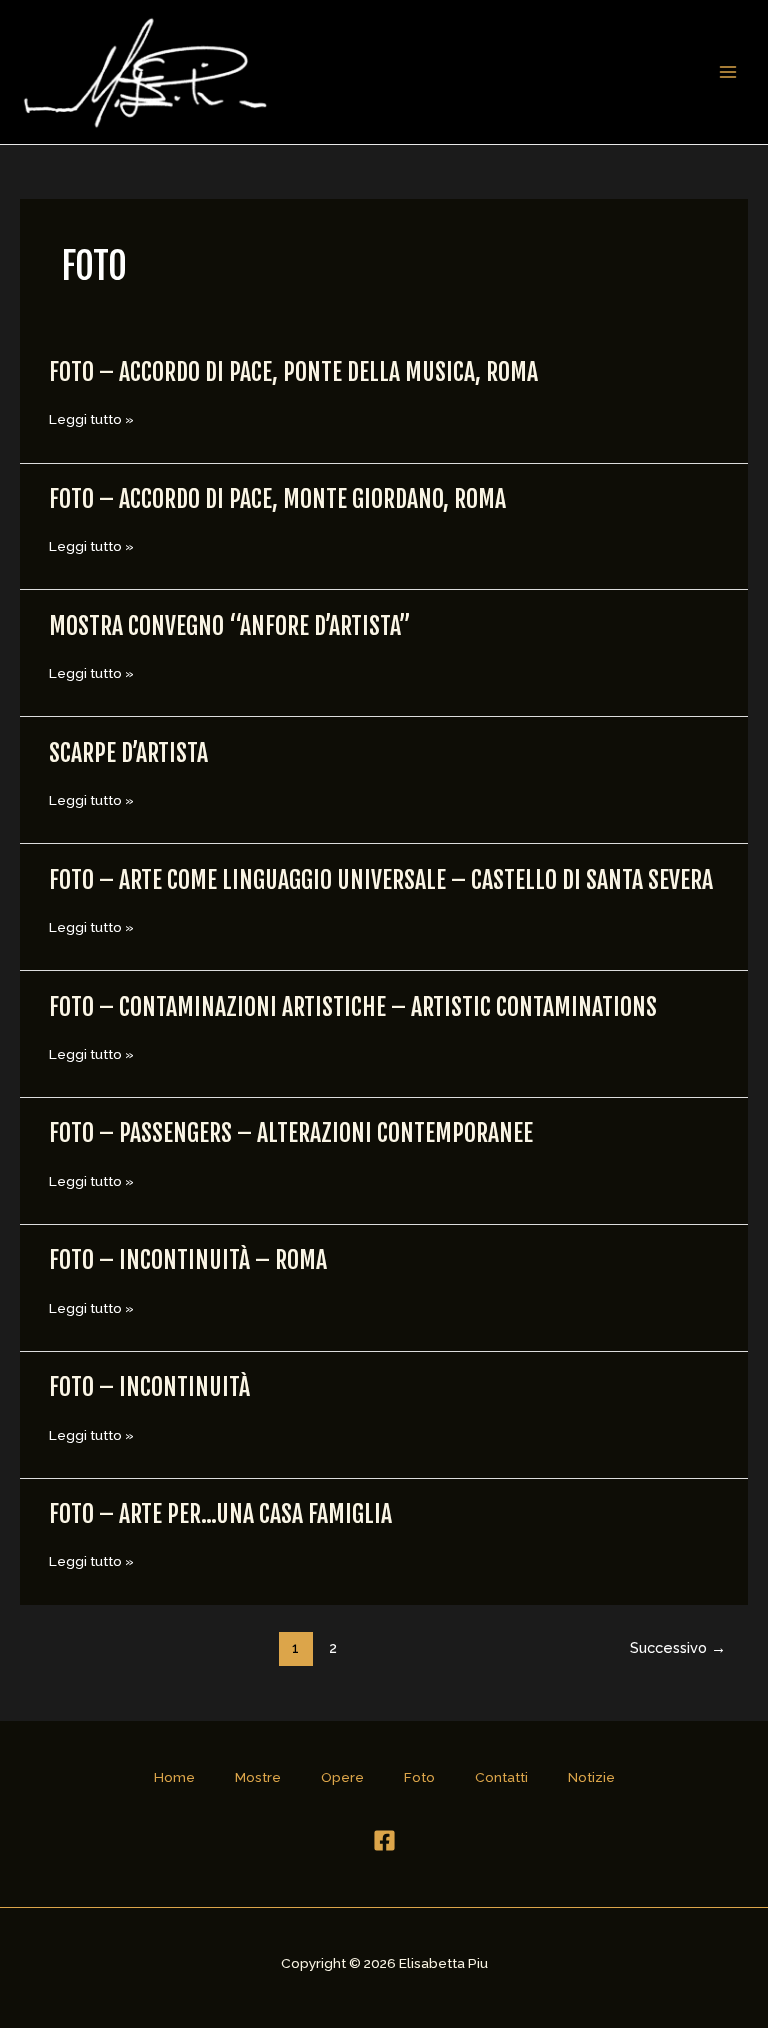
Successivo (678, 1647)
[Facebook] (384, 1840)
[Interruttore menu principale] (728, 72)
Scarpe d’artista (128, 753)
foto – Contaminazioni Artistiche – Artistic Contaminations (353, 1007)
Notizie (591, 1777)
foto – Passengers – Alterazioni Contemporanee (291, 1133)
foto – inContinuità (149, 1387)
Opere (342, 1777)
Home (174, 1777)
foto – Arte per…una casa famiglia (220, 1514)
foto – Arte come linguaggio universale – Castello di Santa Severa (381, 880)
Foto (419, 1777)
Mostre (258, 1777)
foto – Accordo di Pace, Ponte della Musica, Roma (293, 372)
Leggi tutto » (91, 419)
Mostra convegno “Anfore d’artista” (230, 626)
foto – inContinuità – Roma (188, 1260)
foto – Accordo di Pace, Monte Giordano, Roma (280, 499)
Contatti (501, 1777)
